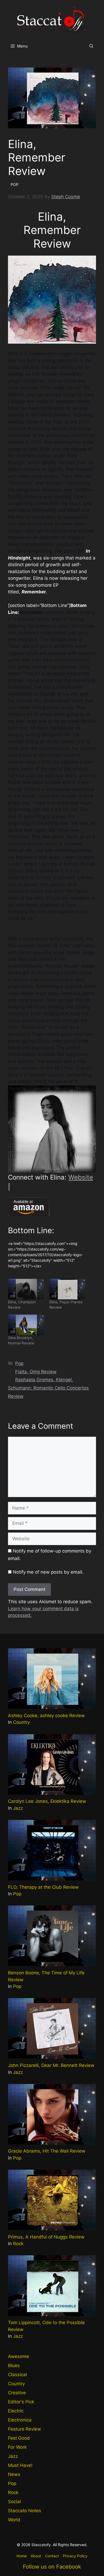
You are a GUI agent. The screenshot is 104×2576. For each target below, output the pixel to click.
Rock (18, 2244)
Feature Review (25, 2429)
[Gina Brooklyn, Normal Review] (26, 1325)
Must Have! (20, 2465)
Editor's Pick (21, 2402)
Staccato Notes (25, 2511)
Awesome (19, 2356)
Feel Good (19, 2438)
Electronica (20, 2420)
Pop (19, 1363)
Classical (17, 2375)
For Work (17, 2447)
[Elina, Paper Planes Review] (67, 1289)
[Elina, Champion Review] (26, 1289)
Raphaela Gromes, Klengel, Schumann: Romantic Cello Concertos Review (48, 1388)
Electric (16, 2411)
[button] (91, 46)
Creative (17, 2393)
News (14, 2474)
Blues (14, 2365)
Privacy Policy (75, 2556)
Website (81, 1177)
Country (21, 1722)
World (14, 2520)
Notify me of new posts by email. (48, 1572)
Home (22, 2556)
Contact (52, 2556)
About (36, 2556)
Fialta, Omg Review (36, 1372)
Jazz (18, 1808)
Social (14, 2502)
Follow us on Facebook (52, 2567)
